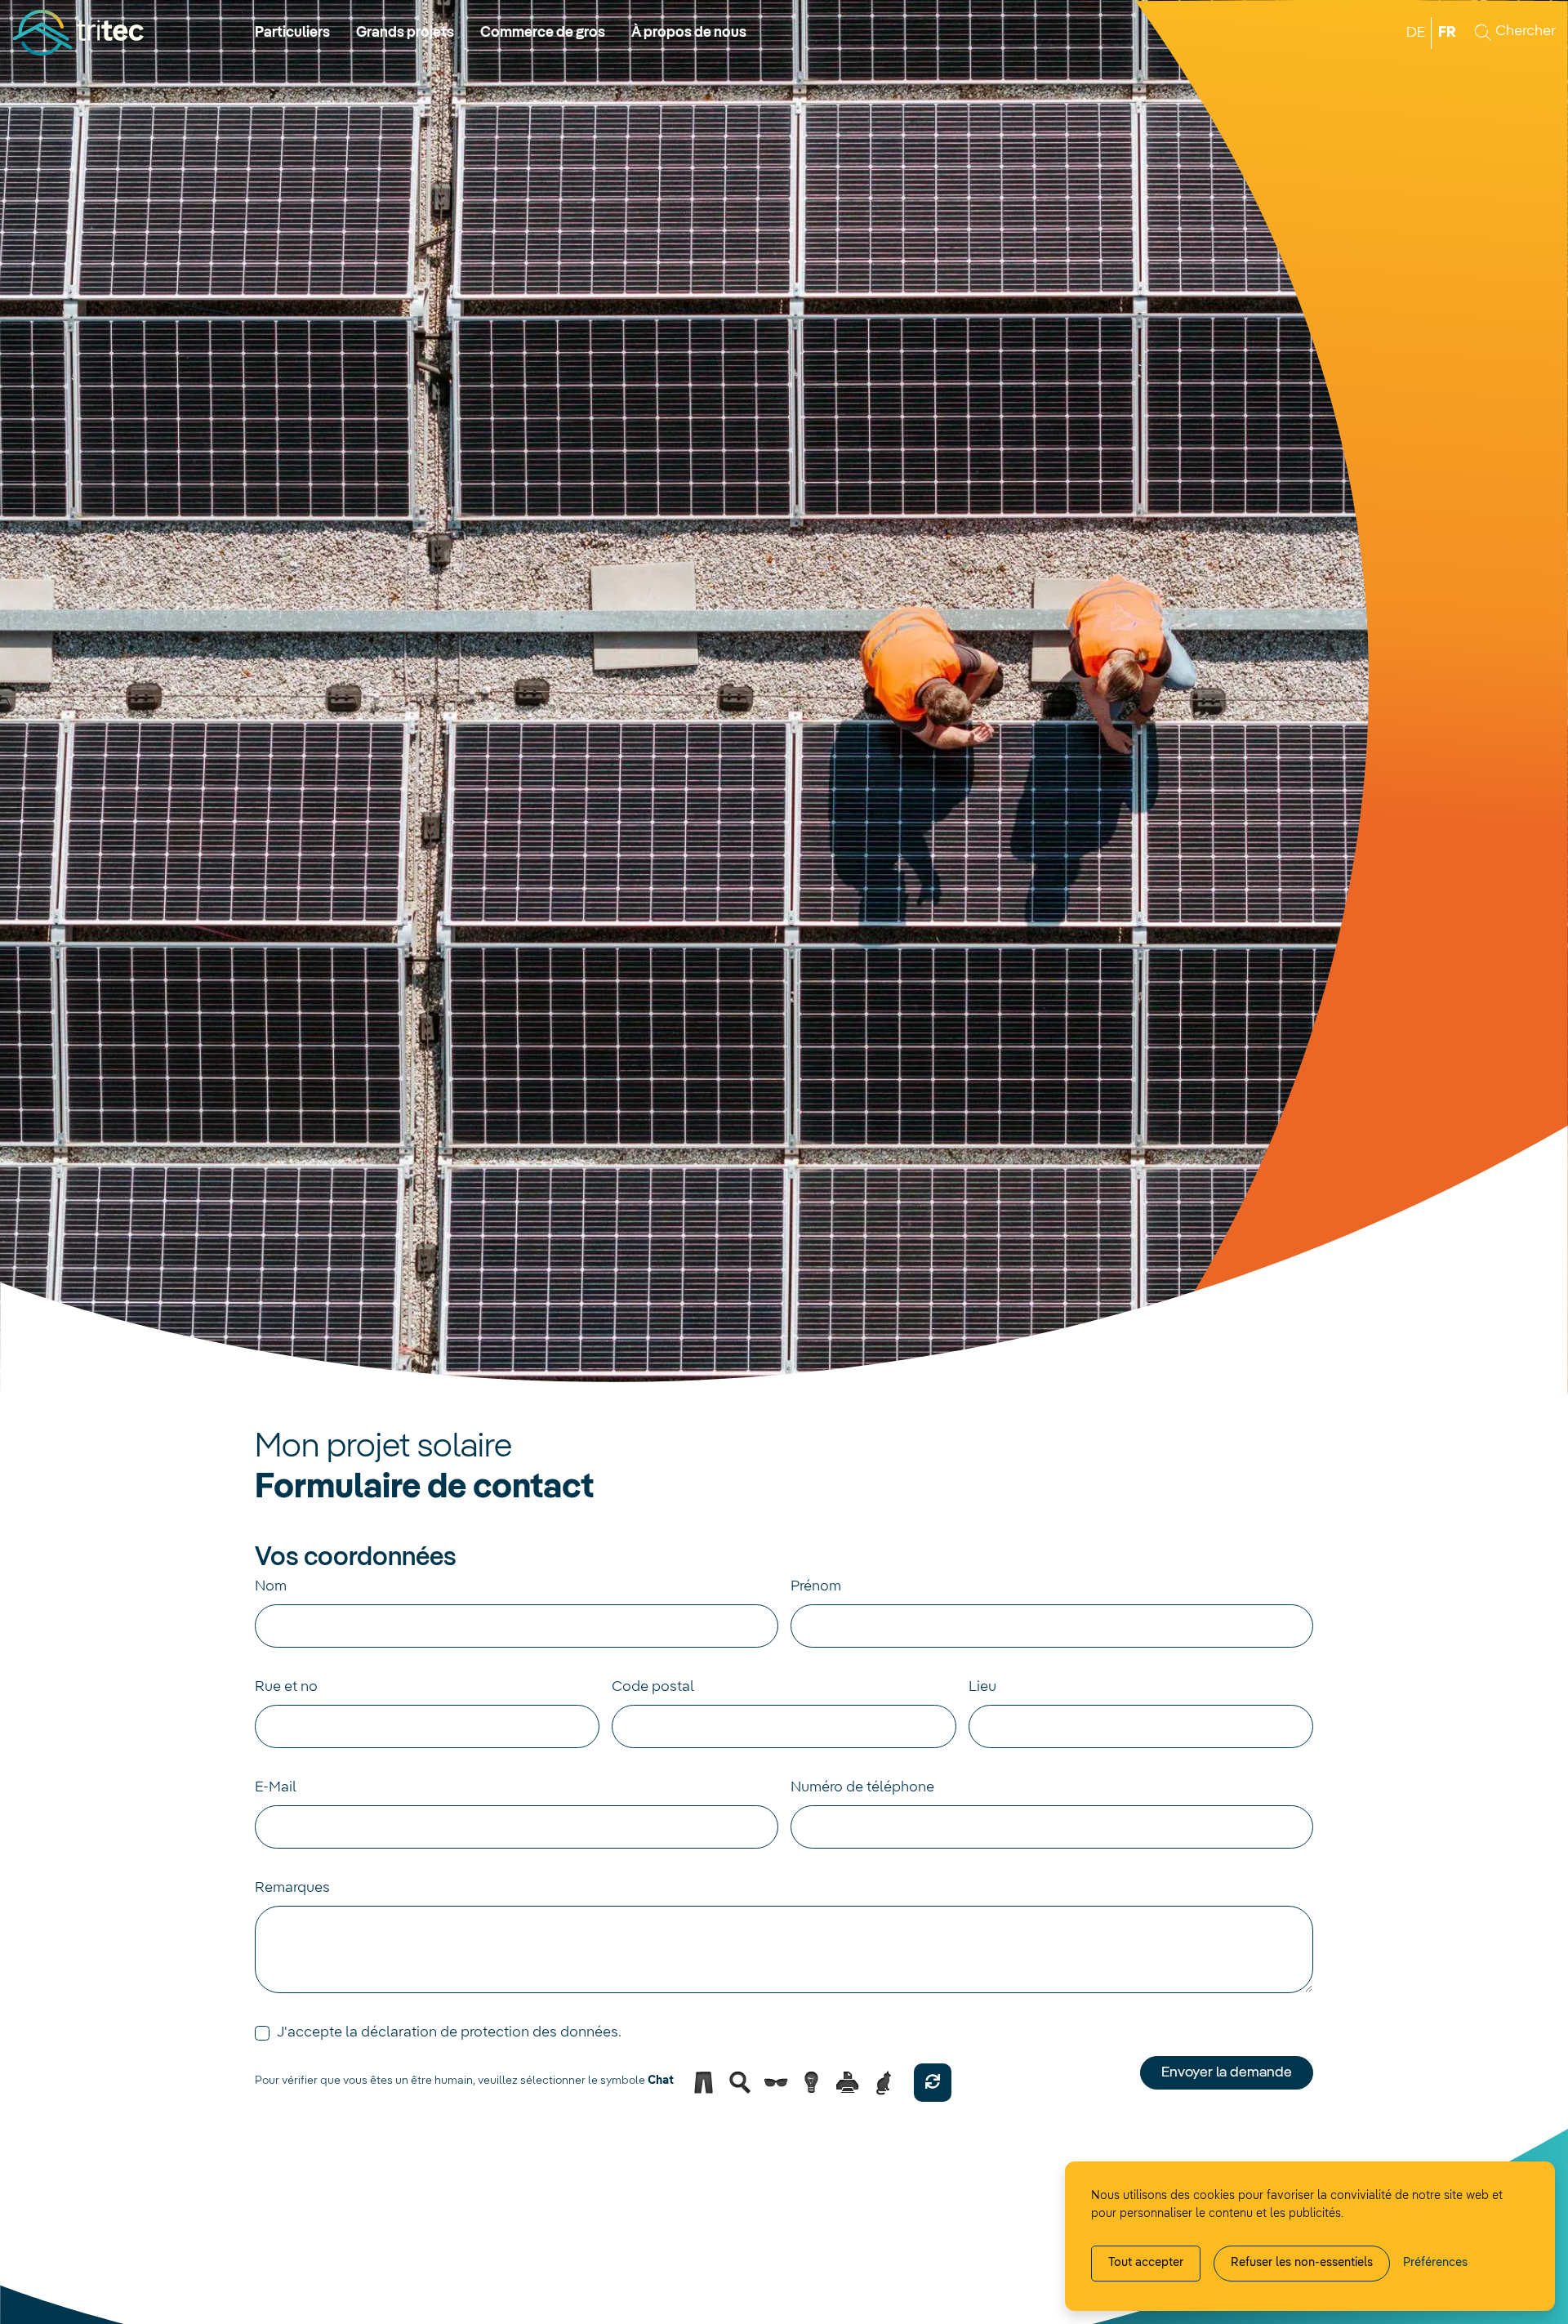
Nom (271, 1586)
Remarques (292, 1888)
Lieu (982, 1687)
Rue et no (286, 1687)
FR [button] (1447, 33)
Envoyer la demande (1227, 2072)
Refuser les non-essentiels (1302, 2263)
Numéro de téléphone (862, 1787)
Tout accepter (1146, 2263)
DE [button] (1416, 33)
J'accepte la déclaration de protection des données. (449, 2032)
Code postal (653, 1687)
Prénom (816, 1586)
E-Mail (276, 1787)
